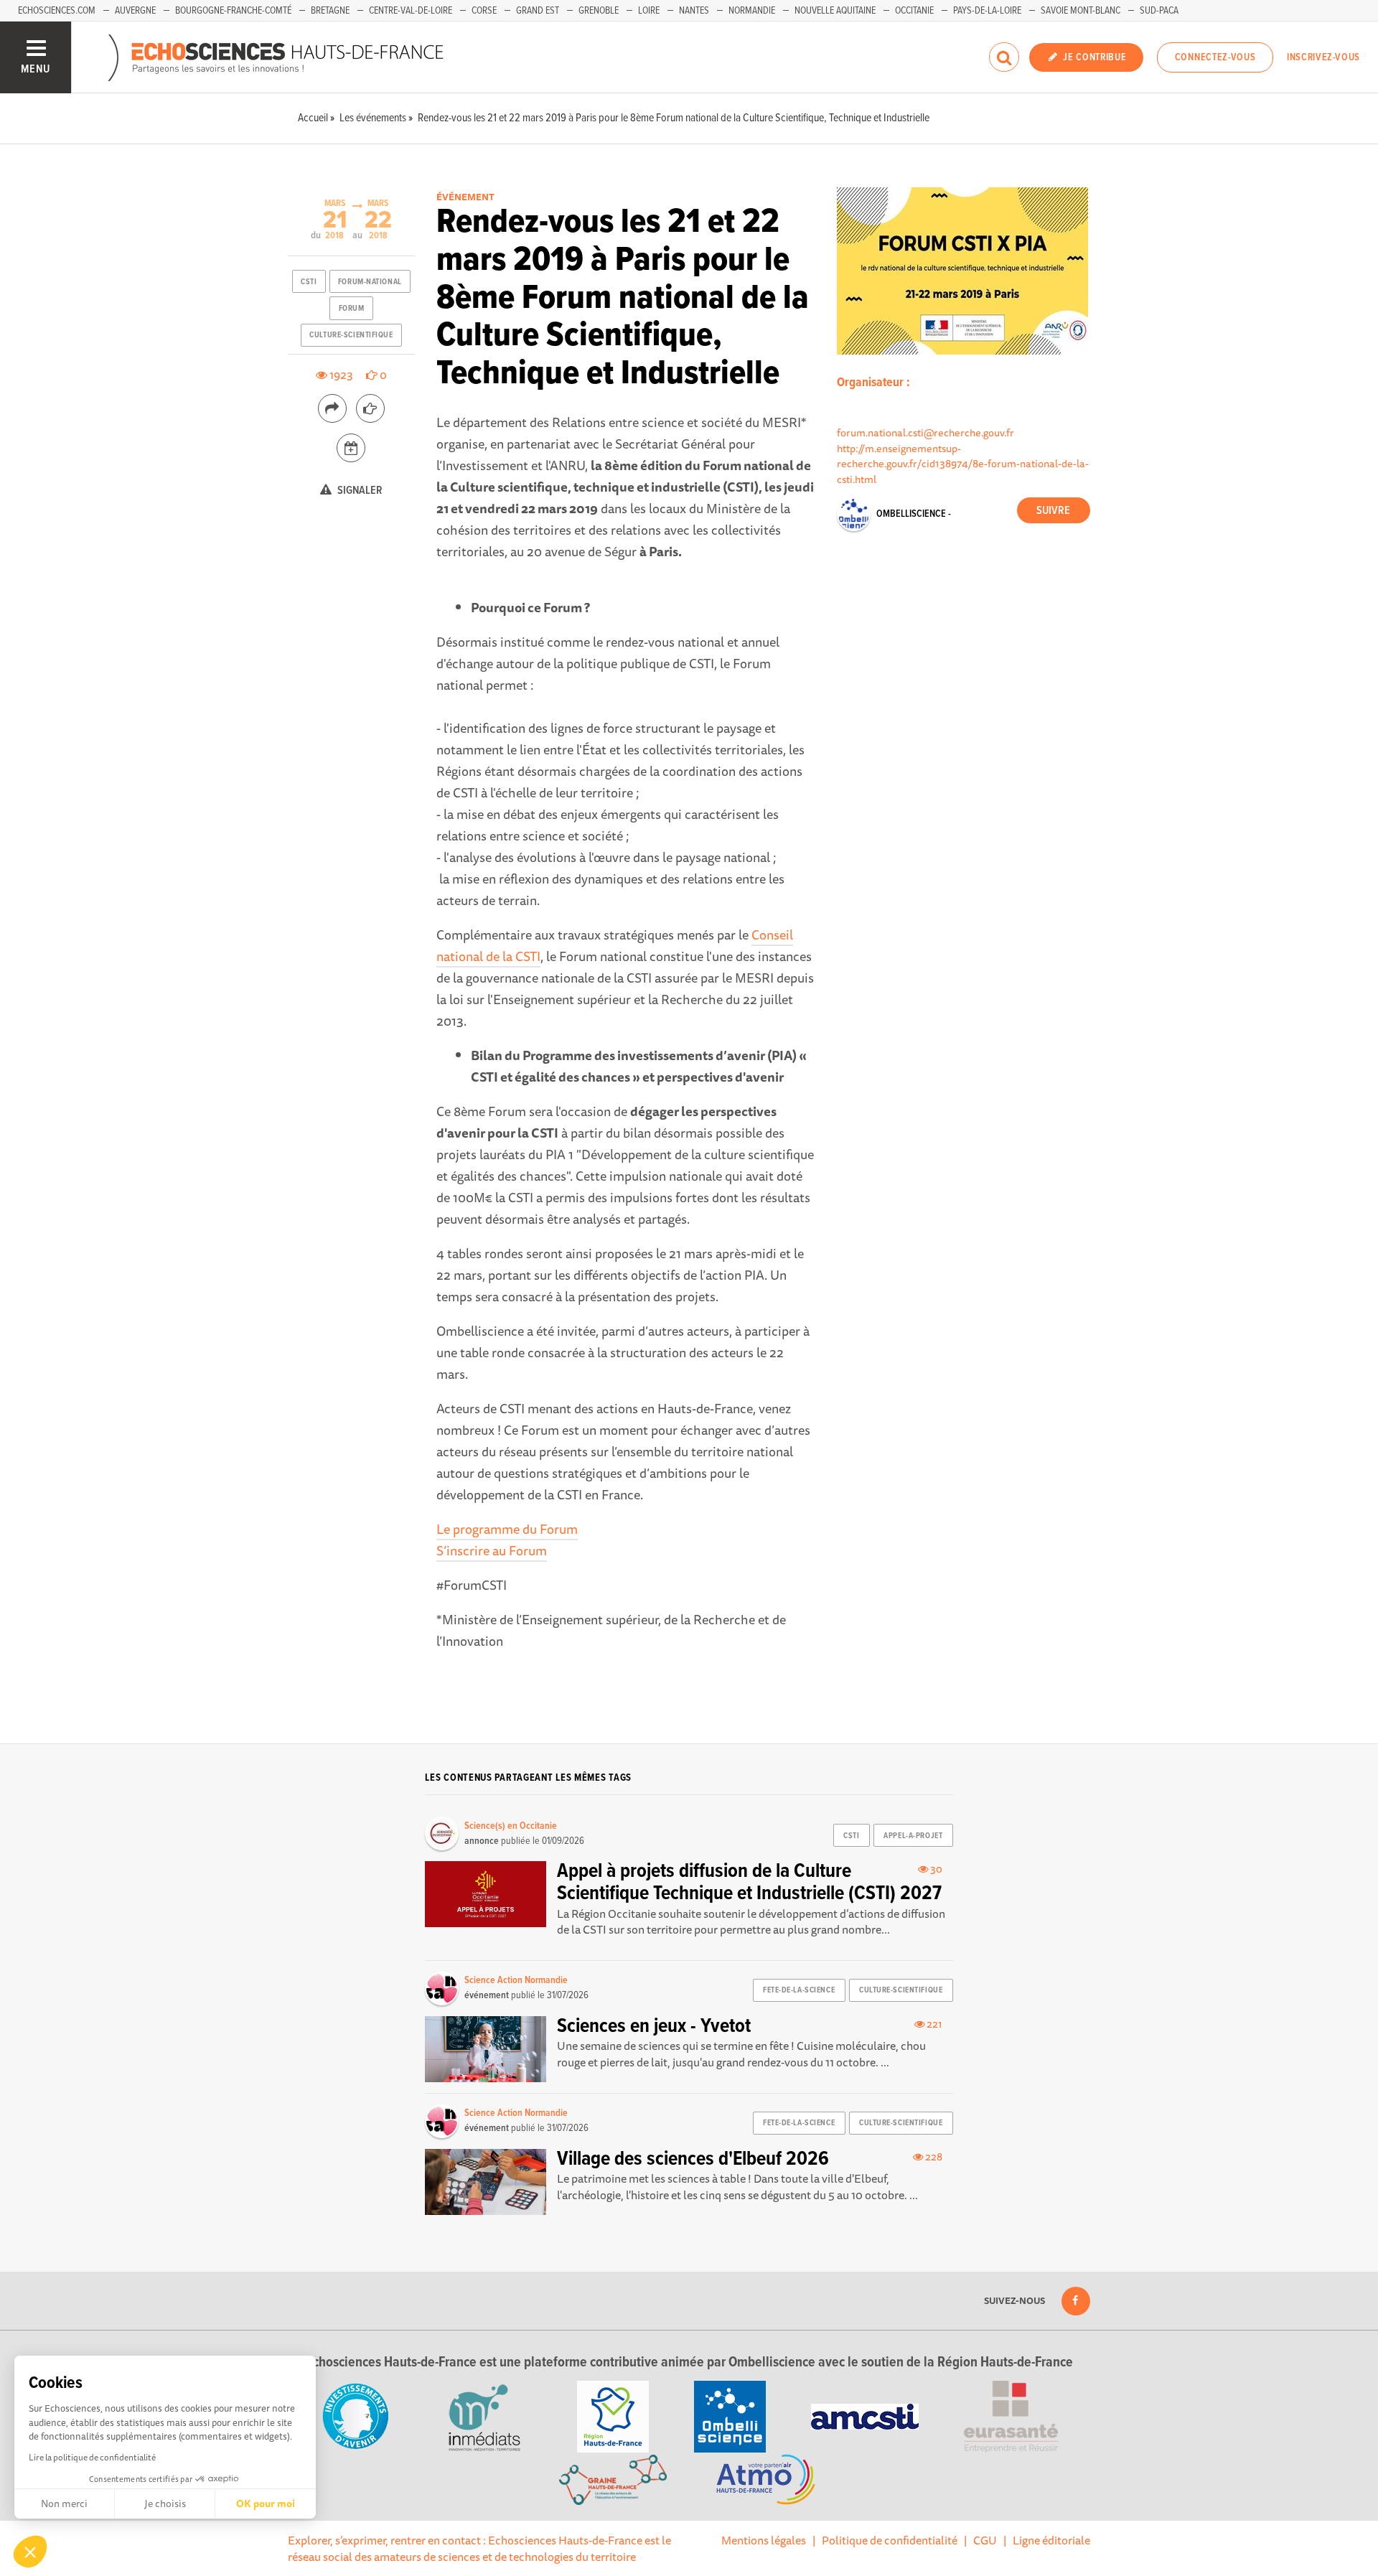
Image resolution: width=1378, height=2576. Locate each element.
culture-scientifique (351, 335)
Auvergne (135, 11)
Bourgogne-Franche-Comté (233, 11)
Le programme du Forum (507, 1529)
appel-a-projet (913, 1836)
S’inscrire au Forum (492, 1550)
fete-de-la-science (799, 1990)
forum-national (370, 282)
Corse (484, 11)
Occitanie (914, 11)
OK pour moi (266, 2504)
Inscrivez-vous (1323, 57)
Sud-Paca (1159, 11)
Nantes (694, 11)
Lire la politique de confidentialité (92, 2457)
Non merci (64, 2504)
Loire (649, 11)
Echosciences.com (57, 11)
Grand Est (538, 11)
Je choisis (165, 2504)
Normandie (752, 11)
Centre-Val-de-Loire (411, 11)
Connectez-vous (1215, 57)
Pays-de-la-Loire (987, 11)
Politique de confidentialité (890, 2540)
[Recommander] (370, 408)
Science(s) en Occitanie (511, 1826)
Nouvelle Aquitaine (835, 11)
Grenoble (599, 11)
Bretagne (330, 11)
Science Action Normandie (516, 1980)
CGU (985, 2540)
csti (309, 282)
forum (352, 309)
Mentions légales (764, 2540)
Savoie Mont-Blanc (1081, 11)
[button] (30, 2552)
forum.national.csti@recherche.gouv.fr (925, 432)
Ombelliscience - (914, 514)
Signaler (359, 491)
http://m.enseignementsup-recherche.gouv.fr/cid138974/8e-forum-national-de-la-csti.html (963, 464)
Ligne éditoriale (1051, 2540)
